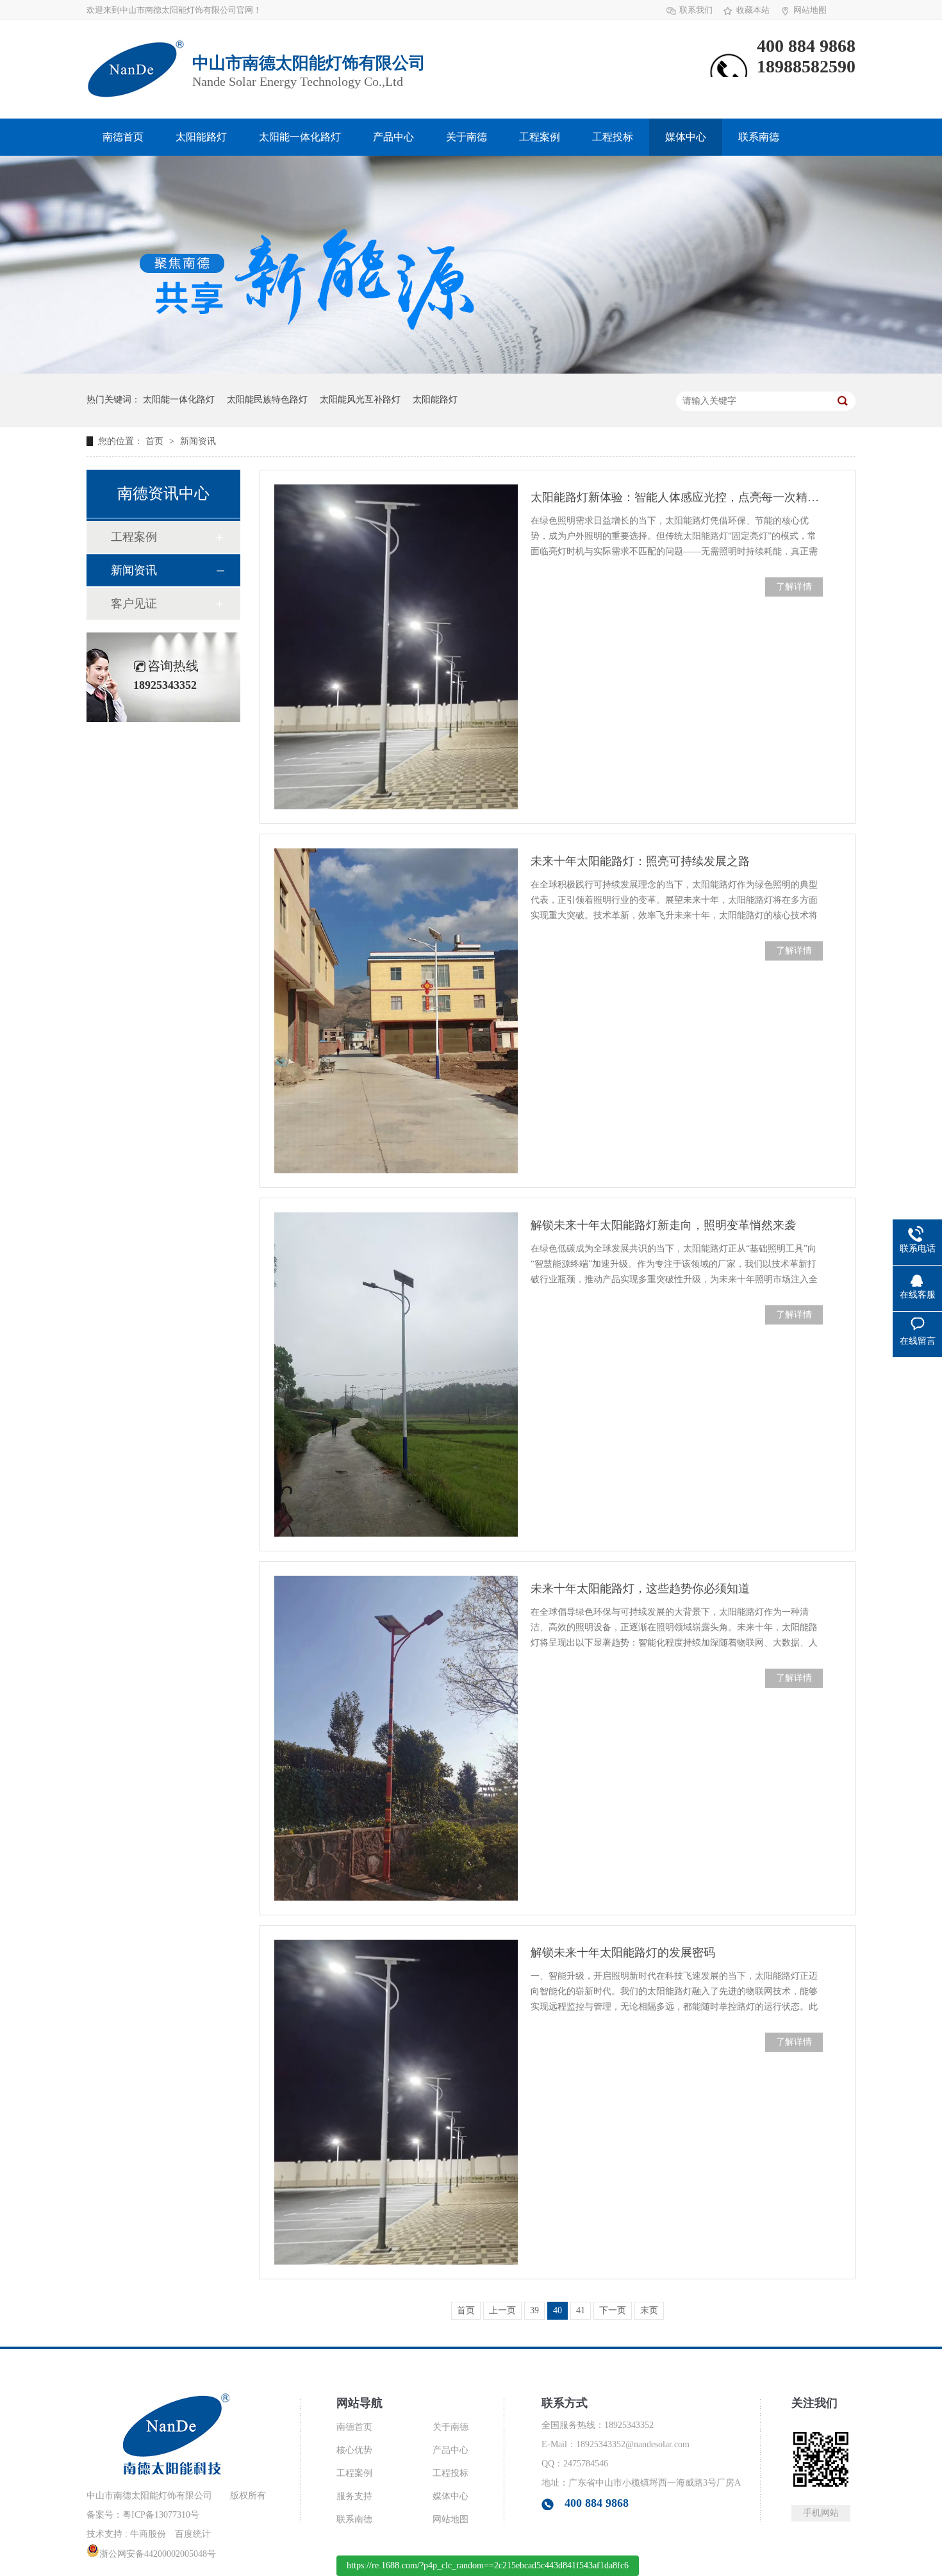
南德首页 (123, 137)
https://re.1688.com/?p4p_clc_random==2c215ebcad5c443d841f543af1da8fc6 (488, 2565)
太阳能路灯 (201, 137)
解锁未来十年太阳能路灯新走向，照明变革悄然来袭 (663, 1225)
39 (534, 2310)
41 (581, 2310)
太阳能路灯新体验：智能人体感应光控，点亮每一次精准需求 (677, 497)
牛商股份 (148, 2534)
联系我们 (696, 10)
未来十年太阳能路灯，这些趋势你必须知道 (640, 1589)
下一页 (613, 2310)
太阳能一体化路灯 (300, 137)
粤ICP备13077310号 (161, 2515)
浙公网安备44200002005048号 (158, 2554)
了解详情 (794, 587)
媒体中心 (686, 137)
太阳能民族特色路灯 (267, 400)
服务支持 (354, 2496)
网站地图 (810, 10)
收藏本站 (753, 10)
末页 (649, 2310)
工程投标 (613, 137)
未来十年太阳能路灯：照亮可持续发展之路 (640, 861)
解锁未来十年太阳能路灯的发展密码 (623, 1953)
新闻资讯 (198, 441)
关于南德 (467, 137)
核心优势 (354, 2450)
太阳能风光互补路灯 (360, 400)
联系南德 (759, 137)
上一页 (502, 2310)
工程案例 (540, 137)
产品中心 (393, 137)
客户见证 (134, 604)
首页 (156, 441)
